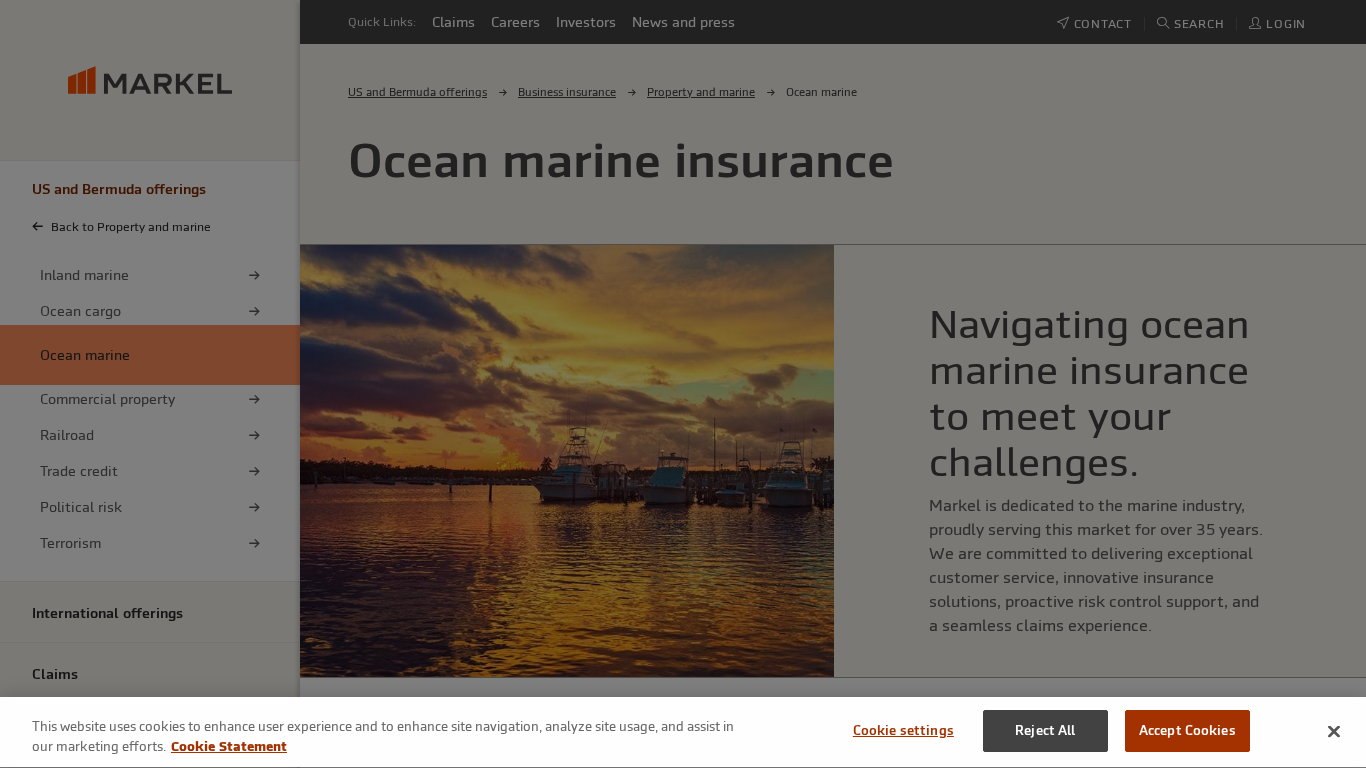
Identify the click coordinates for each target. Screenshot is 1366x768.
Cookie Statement (229, 746)
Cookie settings (903, 730)
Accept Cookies (1187, 730)
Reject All (1045, 730)
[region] (683, 732)
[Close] (1334, 731)
